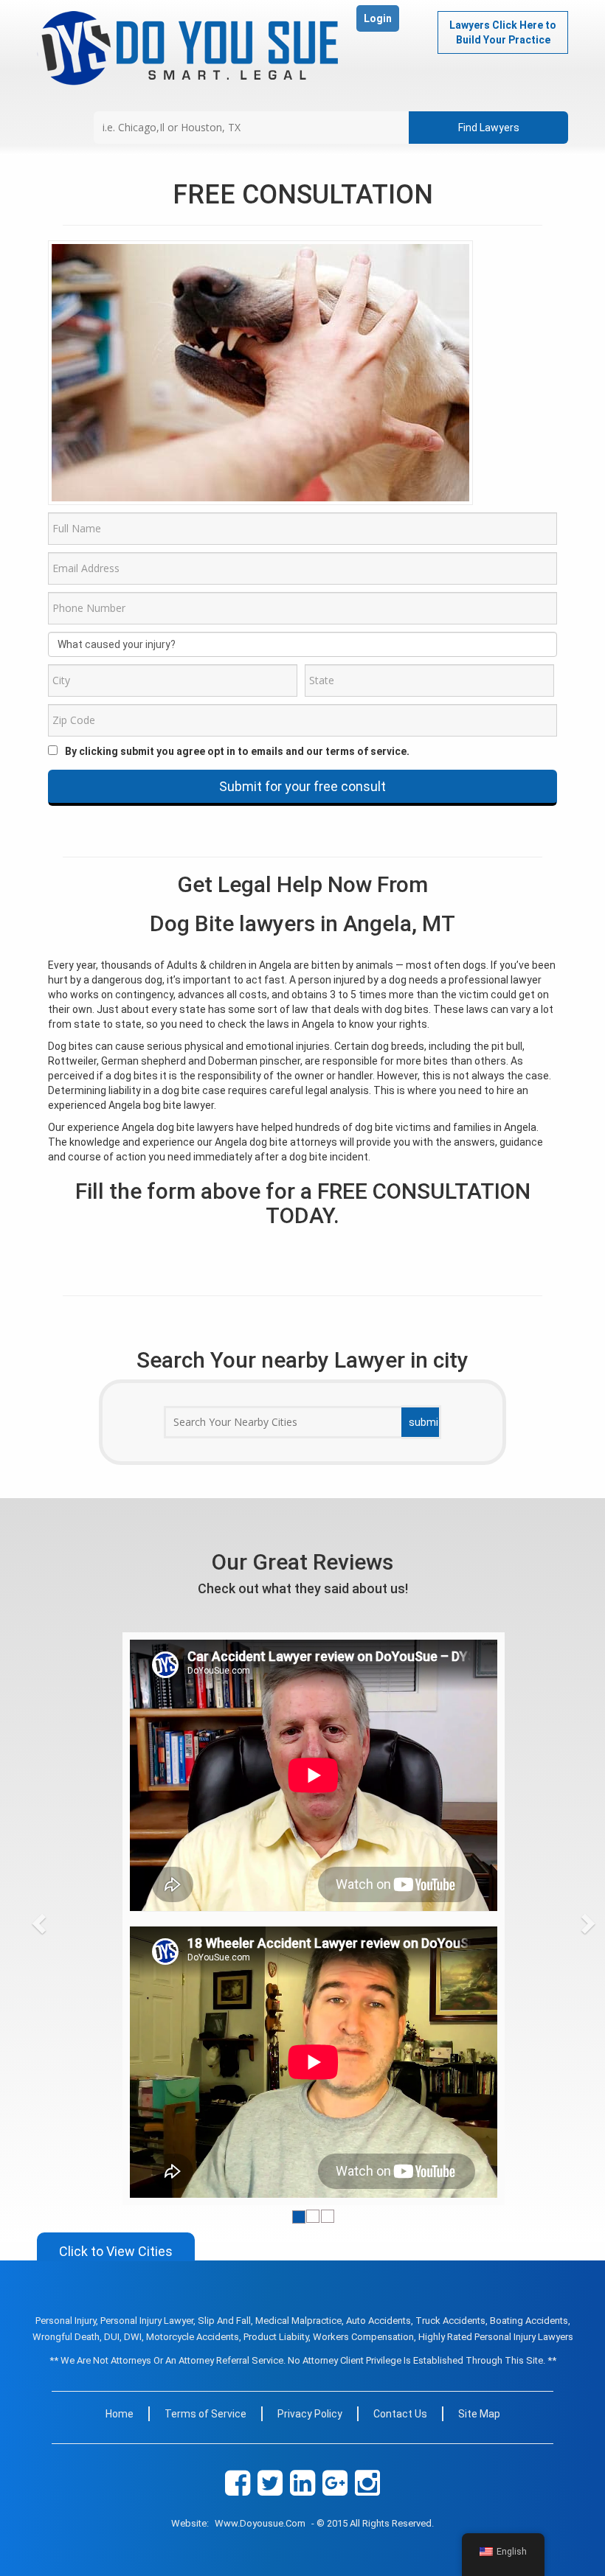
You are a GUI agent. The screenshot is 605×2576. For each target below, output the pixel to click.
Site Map (479, 2414)
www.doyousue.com (260, 2523)
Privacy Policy (310, 2414)
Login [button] (378, 18)
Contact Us (400, 2414)
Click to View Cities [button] (116, 2251)
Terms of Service (205, 2414)
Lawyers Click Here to (503, 32)
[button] (66, 1918)
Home (120, 2414)
